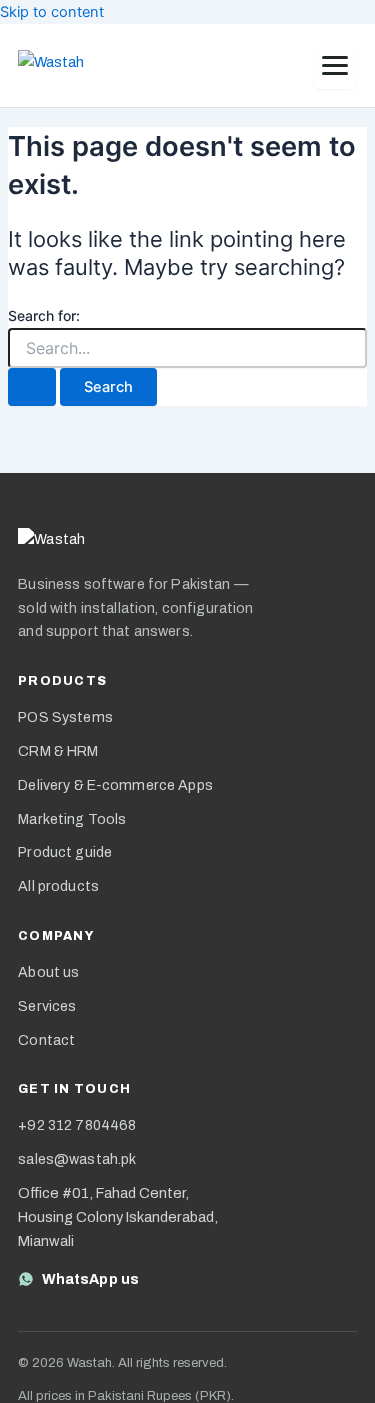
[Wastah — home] (69, 65)
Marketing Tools (72, 819)
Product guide (65, 852)
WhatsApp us (90, 1279)
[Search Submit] (32, 387)
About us (48, 972)
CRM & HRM (58, 751)
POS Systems (65, 717)
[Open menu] (335, 65)
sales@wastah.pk (77, 1159)
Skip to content (52, 12)
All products (58, 886)
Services (47, 1006)
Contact (46, 1040)
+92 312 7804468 (77, 1125)
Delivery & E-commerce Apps (115, 785)
